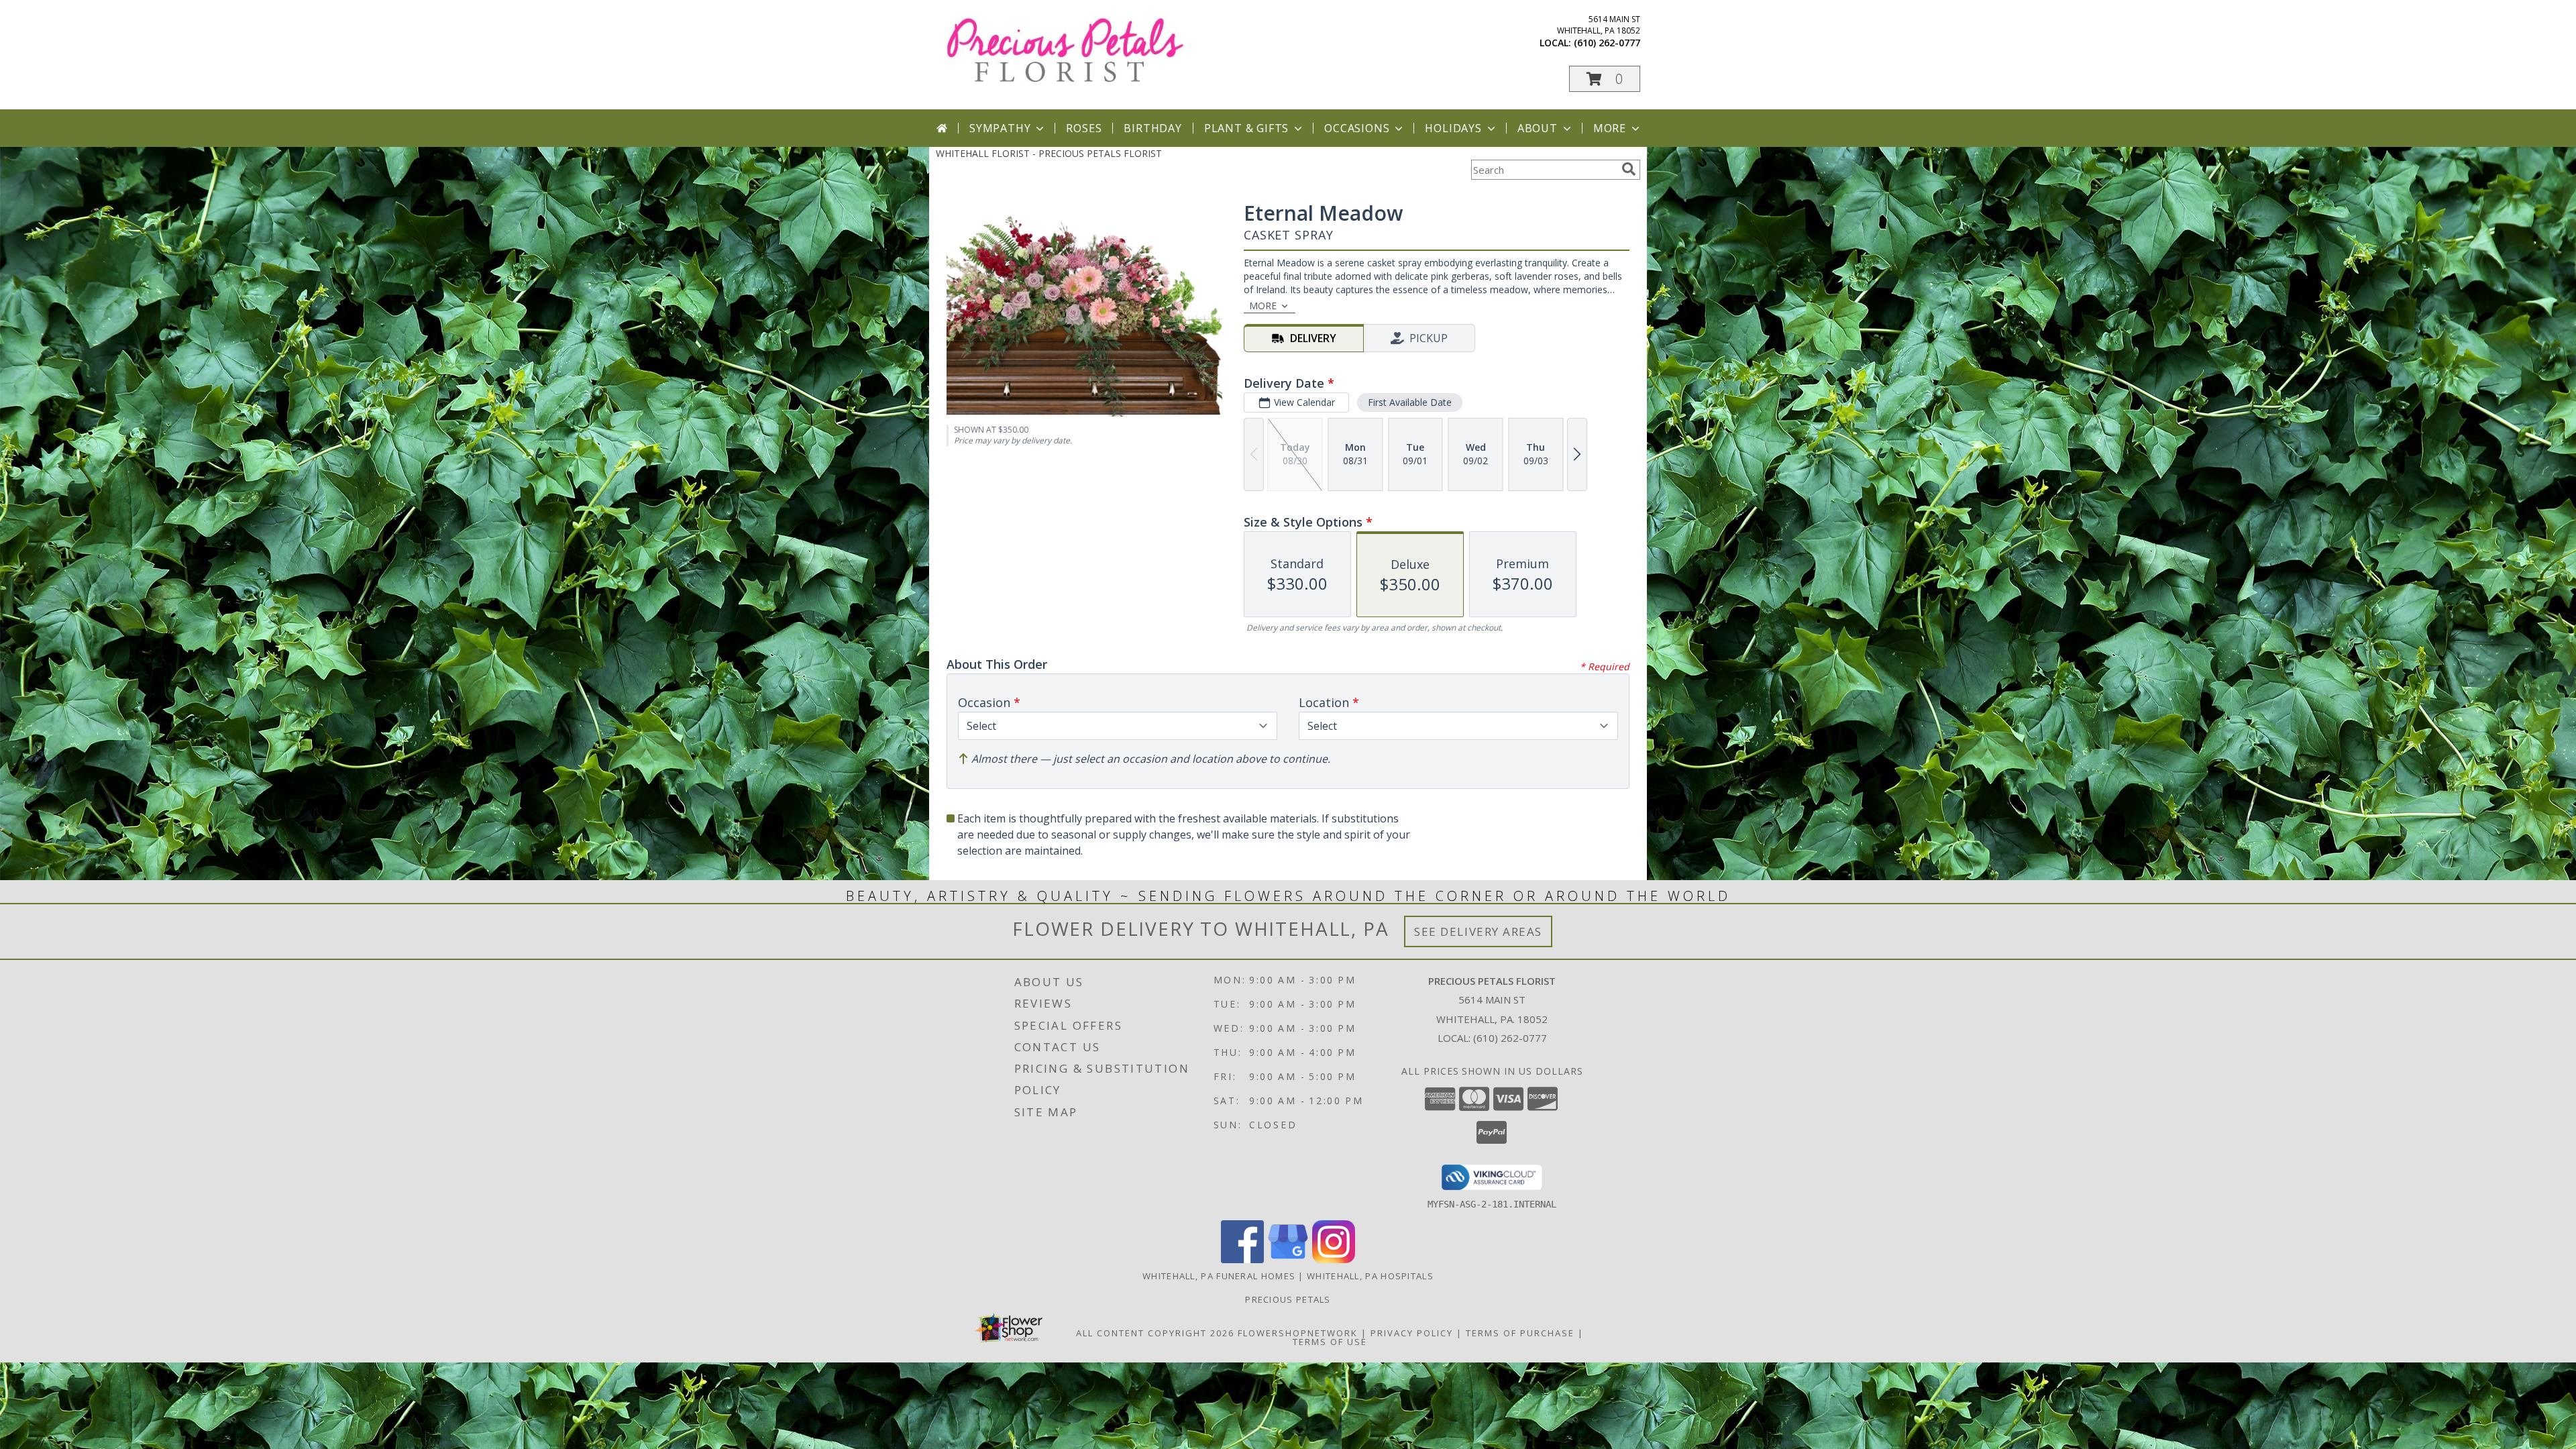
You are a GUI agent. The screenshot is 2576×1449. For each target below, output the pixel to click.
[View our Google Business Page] (1288, 1259)
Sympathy (1000, 128)
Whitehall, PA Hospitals (1370, 1276)
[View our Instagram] (1334, 1259)
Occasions (1357, 128)
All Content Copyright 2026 (1155, 1333)
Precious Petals (1288, 1299)
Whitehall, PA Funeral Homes (1219, 1276)
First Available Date (1410, 402)
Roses (1084, 128)
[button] (1605, 79)
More (1610, 128)
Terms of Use (1330, 1342)
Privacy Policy (1412, 1333)
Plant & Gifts (1246, 128)
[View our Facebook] (1242, 1259)
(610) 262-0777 (1607, 43)
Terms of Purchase (1520, 1333)
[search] (1629, 169)
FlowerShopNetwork (1298, 1333)
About (1538, 128)
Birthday (1152, 128)
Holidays (1453, 128)
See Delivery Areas (1478, 931)
